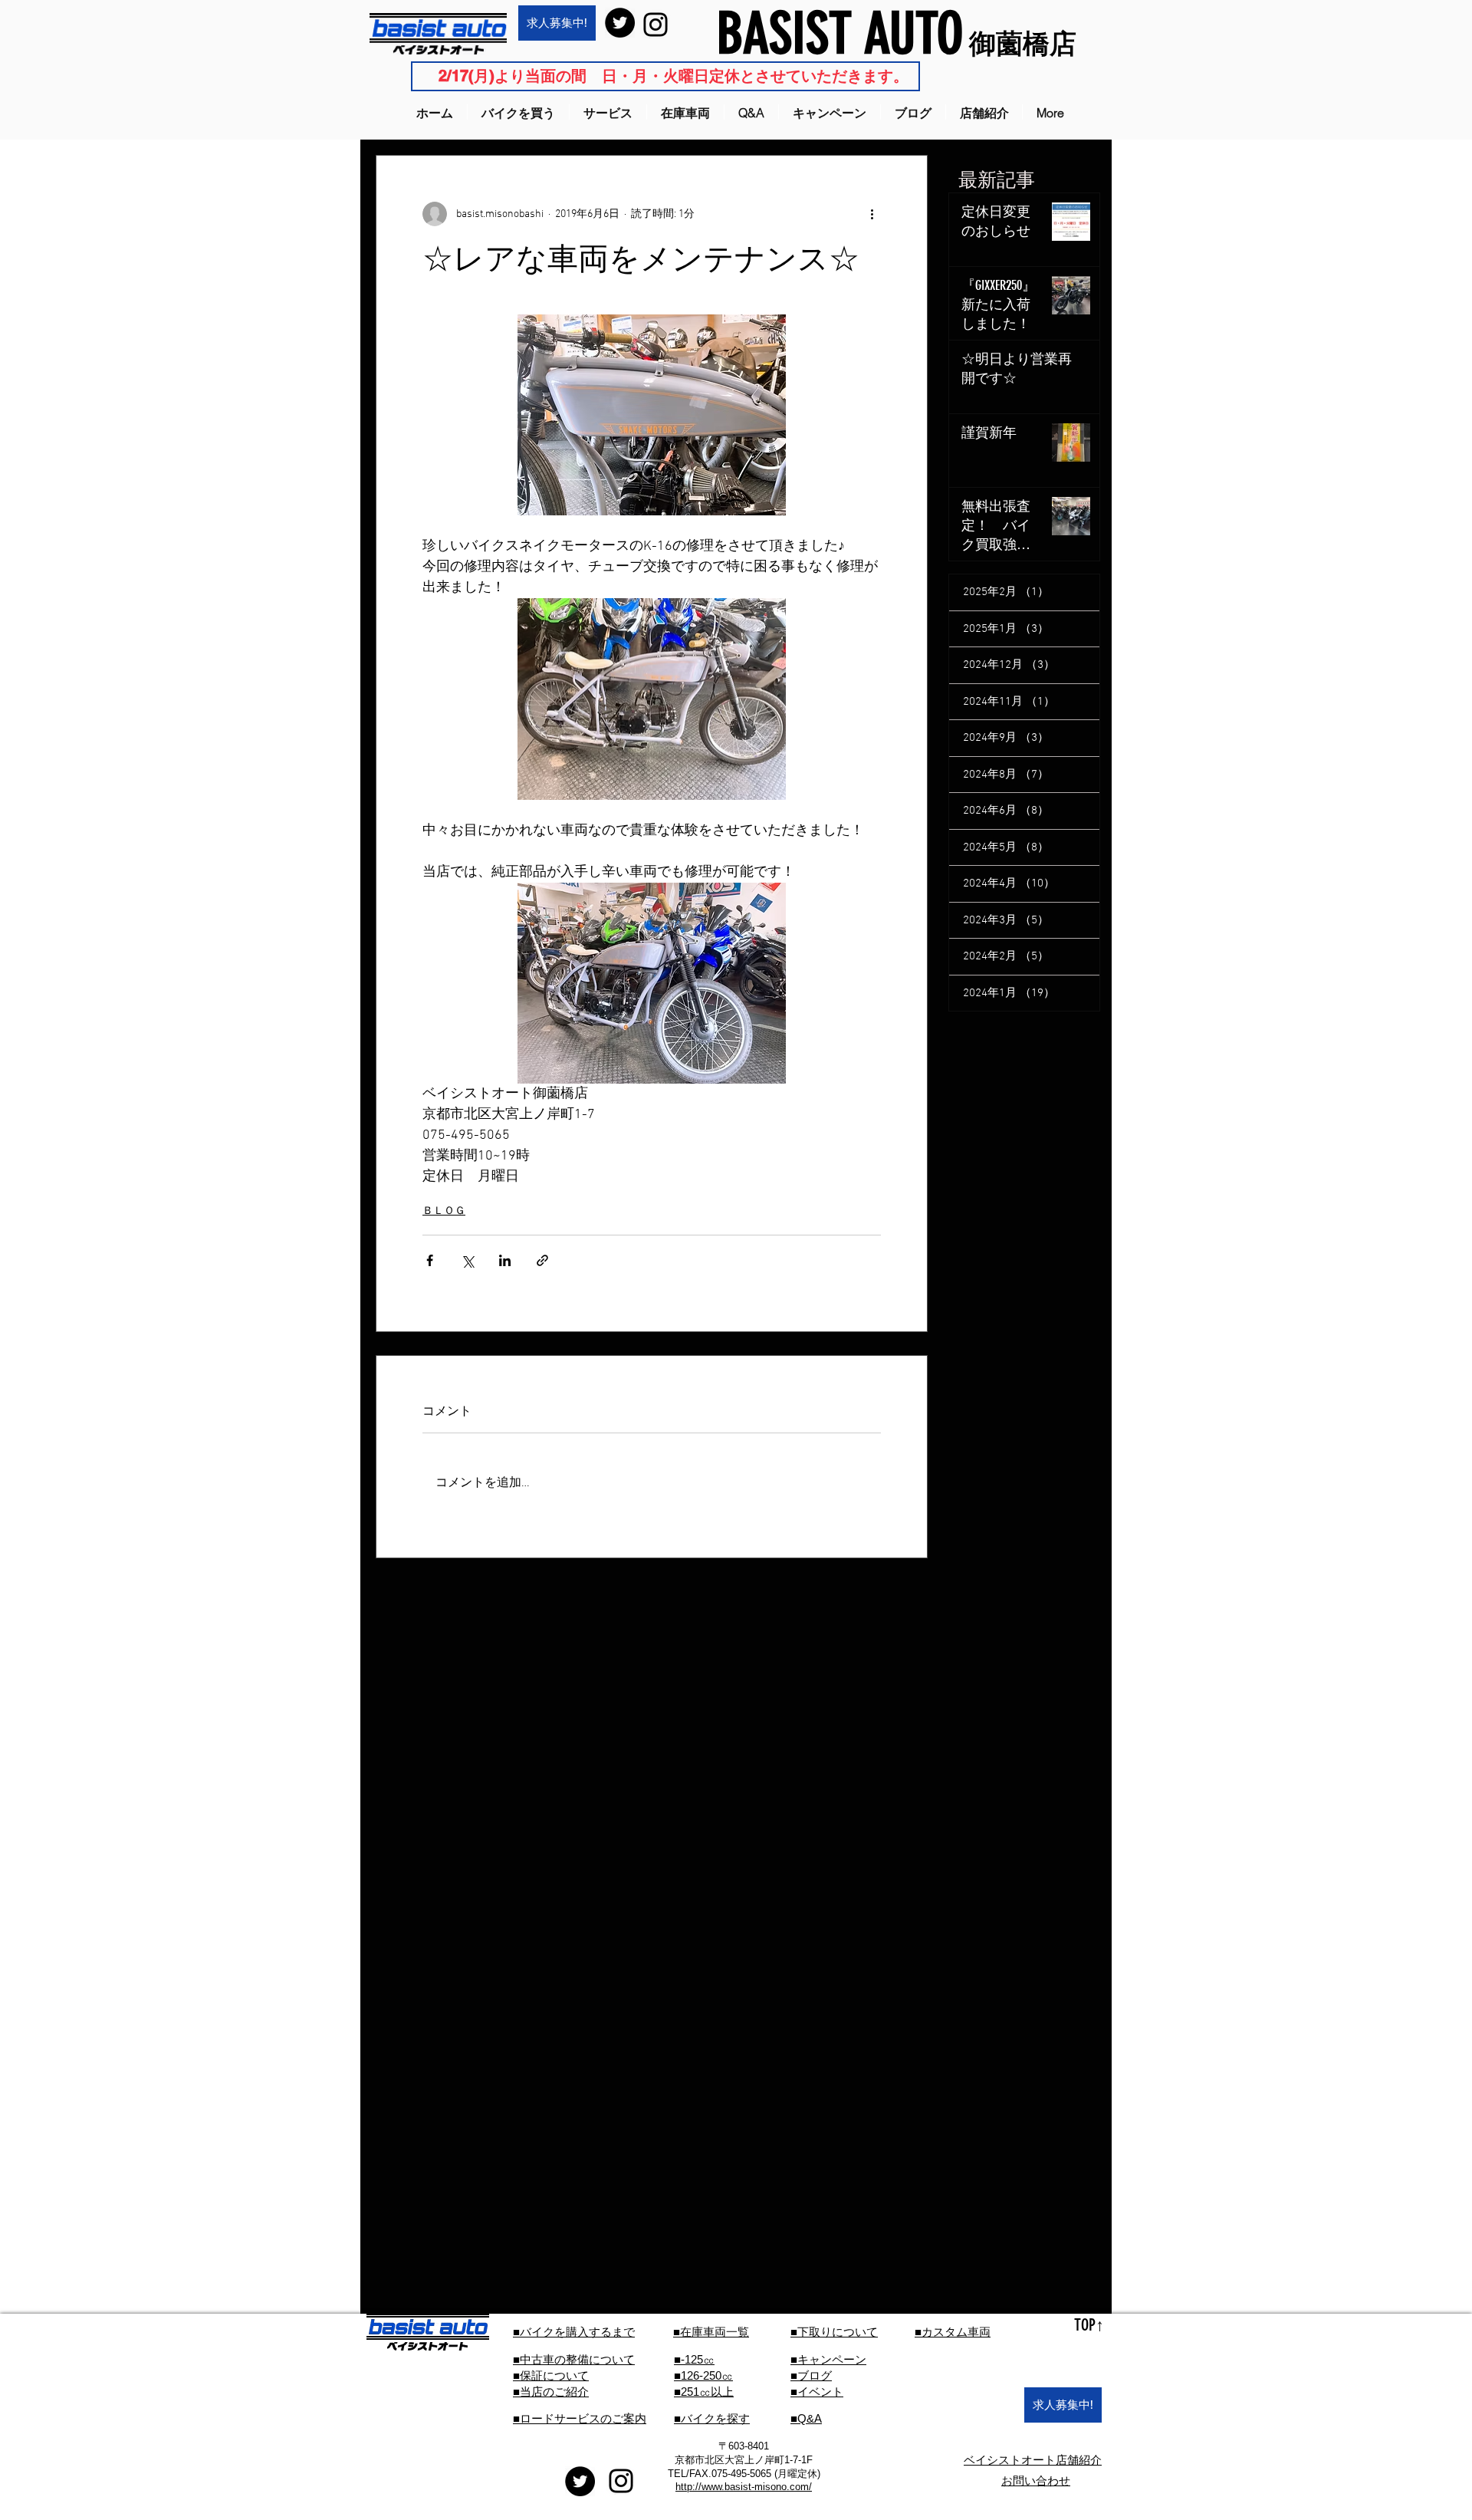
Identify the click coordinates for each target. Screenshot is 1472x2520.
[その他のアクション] (872, 214)
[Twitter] (620, 23)
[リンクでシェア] (542, 1260)
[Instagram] (655, 25)
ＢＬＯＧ (444, 1211)
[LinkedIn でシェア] (505, 1260)
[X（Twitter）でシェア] (467, 1260)
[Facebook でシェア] (430, 1260)
